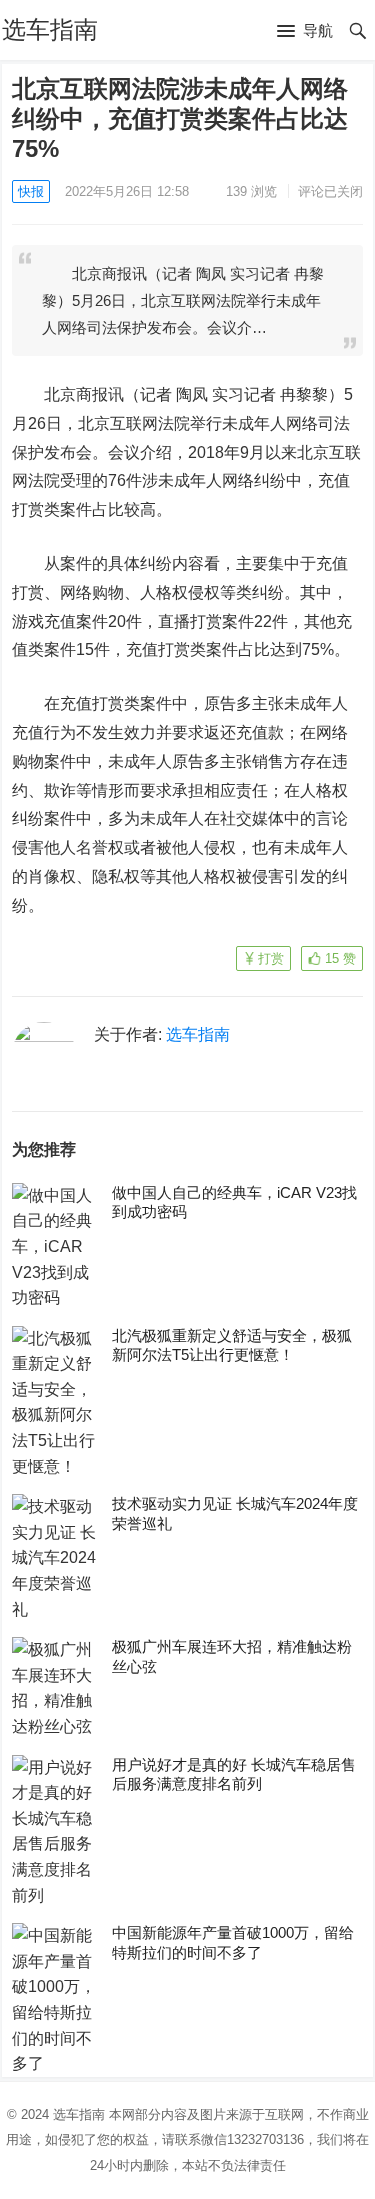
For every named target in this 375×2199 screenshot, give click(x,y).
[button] (305, 32)
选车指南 (50, 29)
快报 (31, 191)
